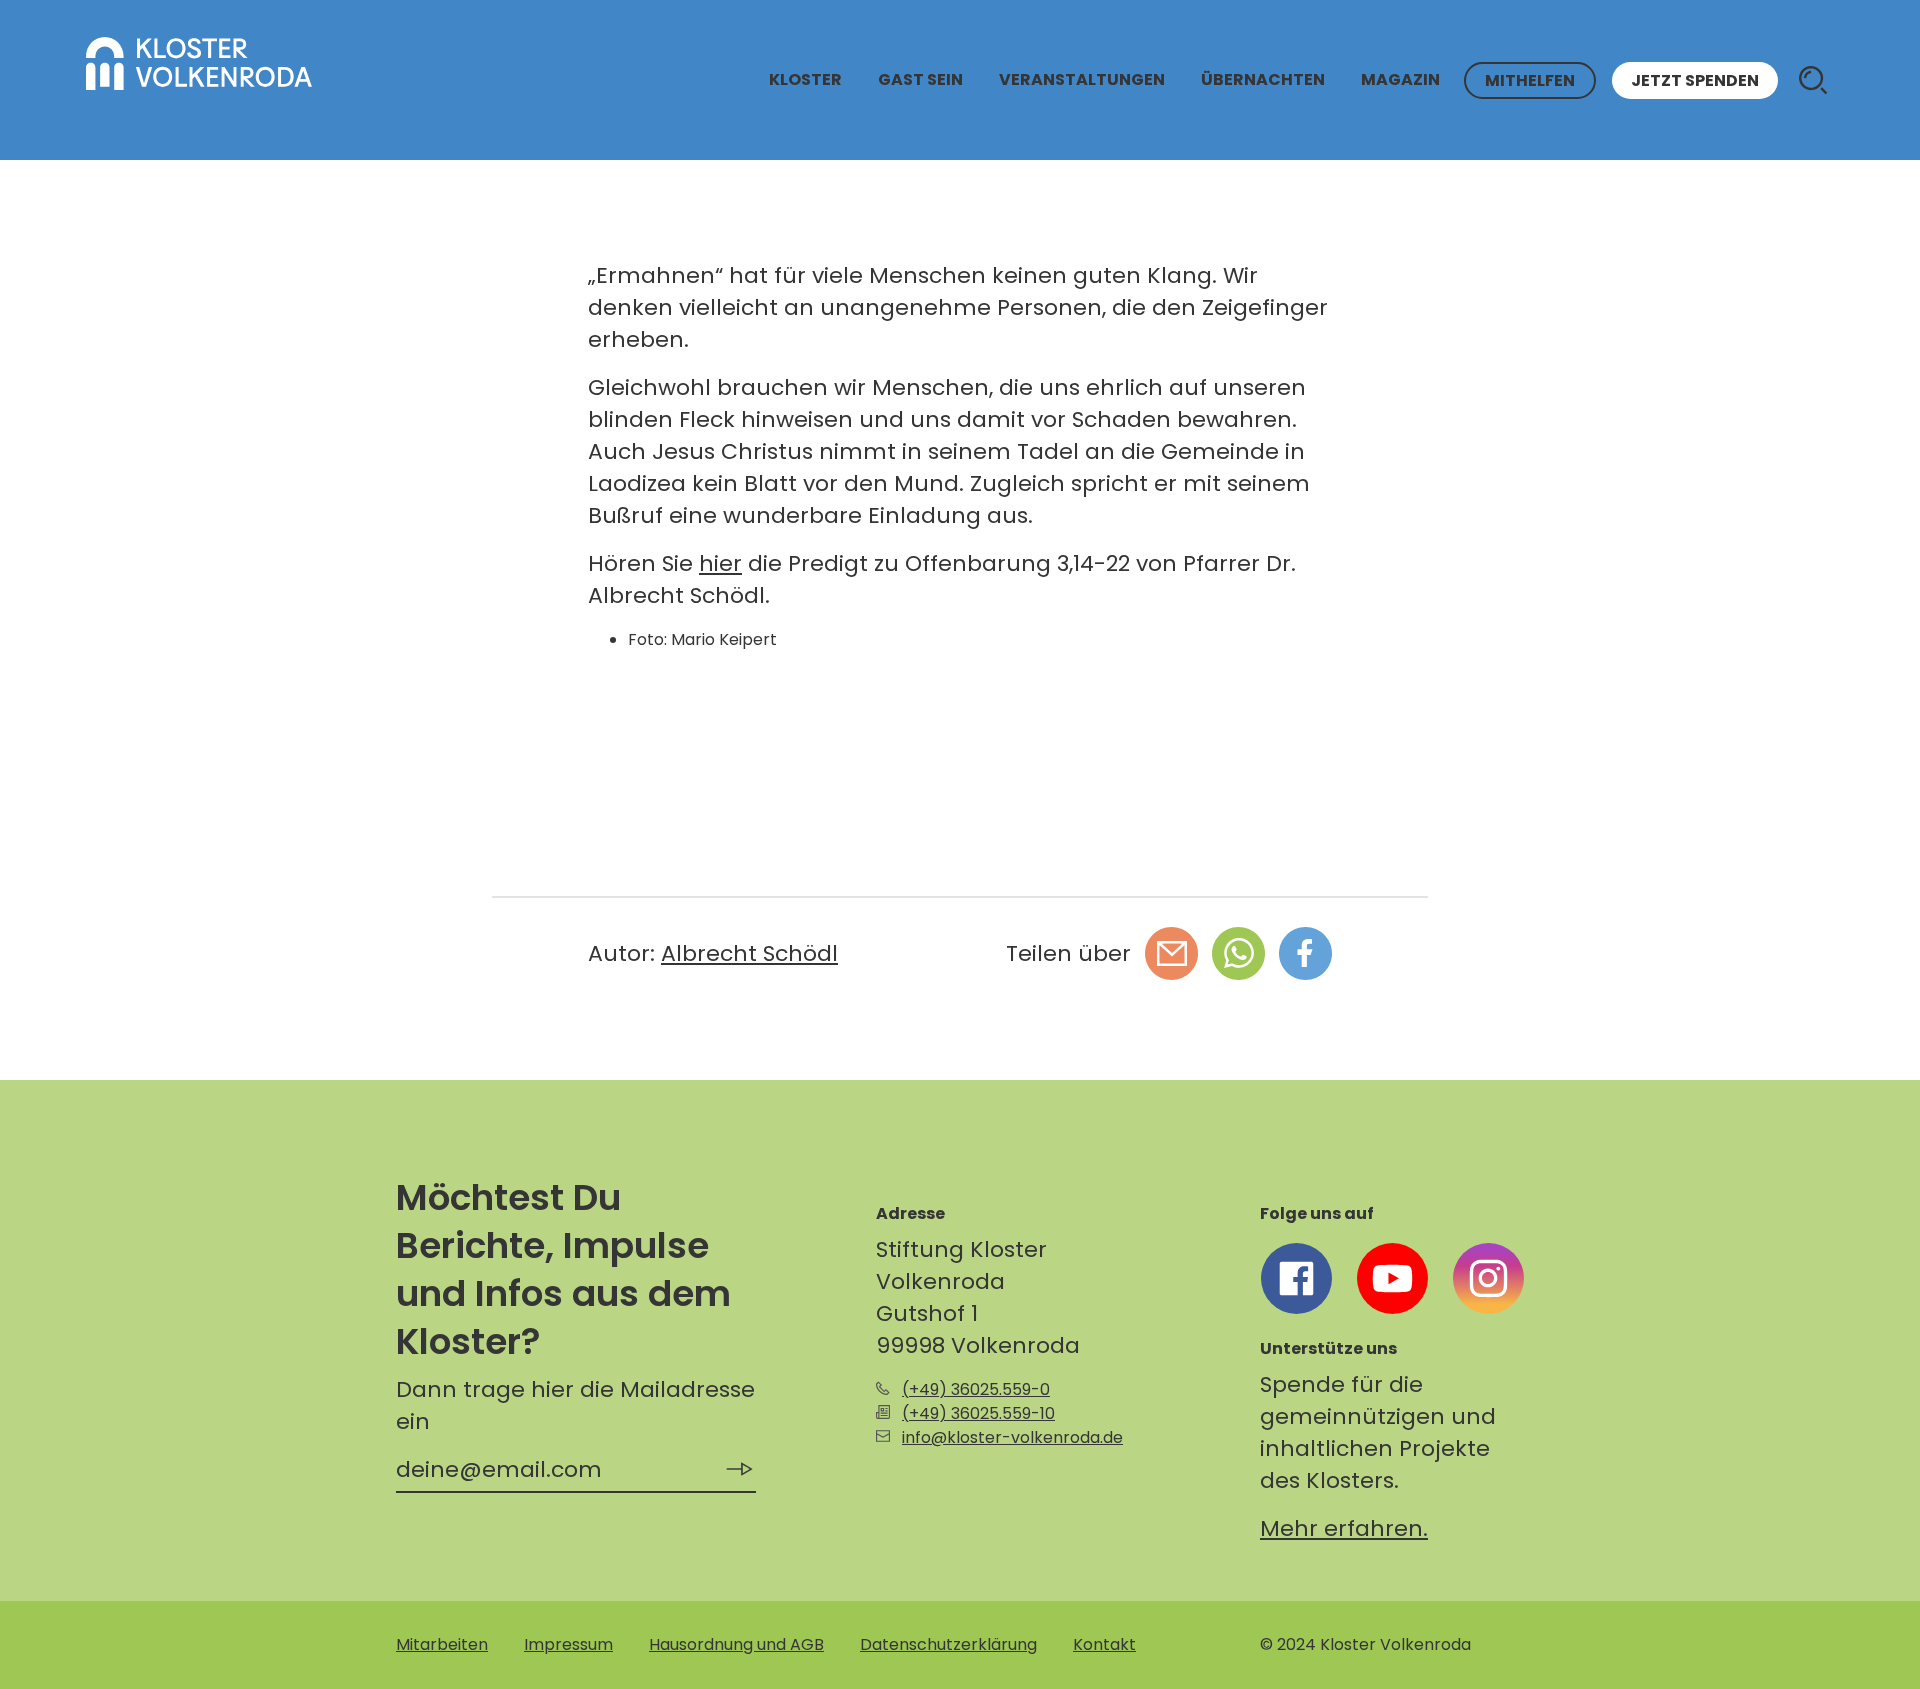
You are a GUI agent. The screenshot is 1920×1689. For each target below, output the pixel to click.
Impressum (568, 1644)
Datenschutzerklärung (948, 1644)
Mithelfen (1530, 80)
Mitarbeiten (442, 1644)
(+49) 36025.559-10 (978, 1413)
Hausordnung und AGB (736, 1644)
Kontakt (1104, 1644)
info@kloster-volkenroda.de (1012, 1437)
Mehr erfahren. (1344, 1528)
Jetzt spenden (1695, 80)
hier (720, 563)
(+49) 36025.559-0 (976, 1389)
